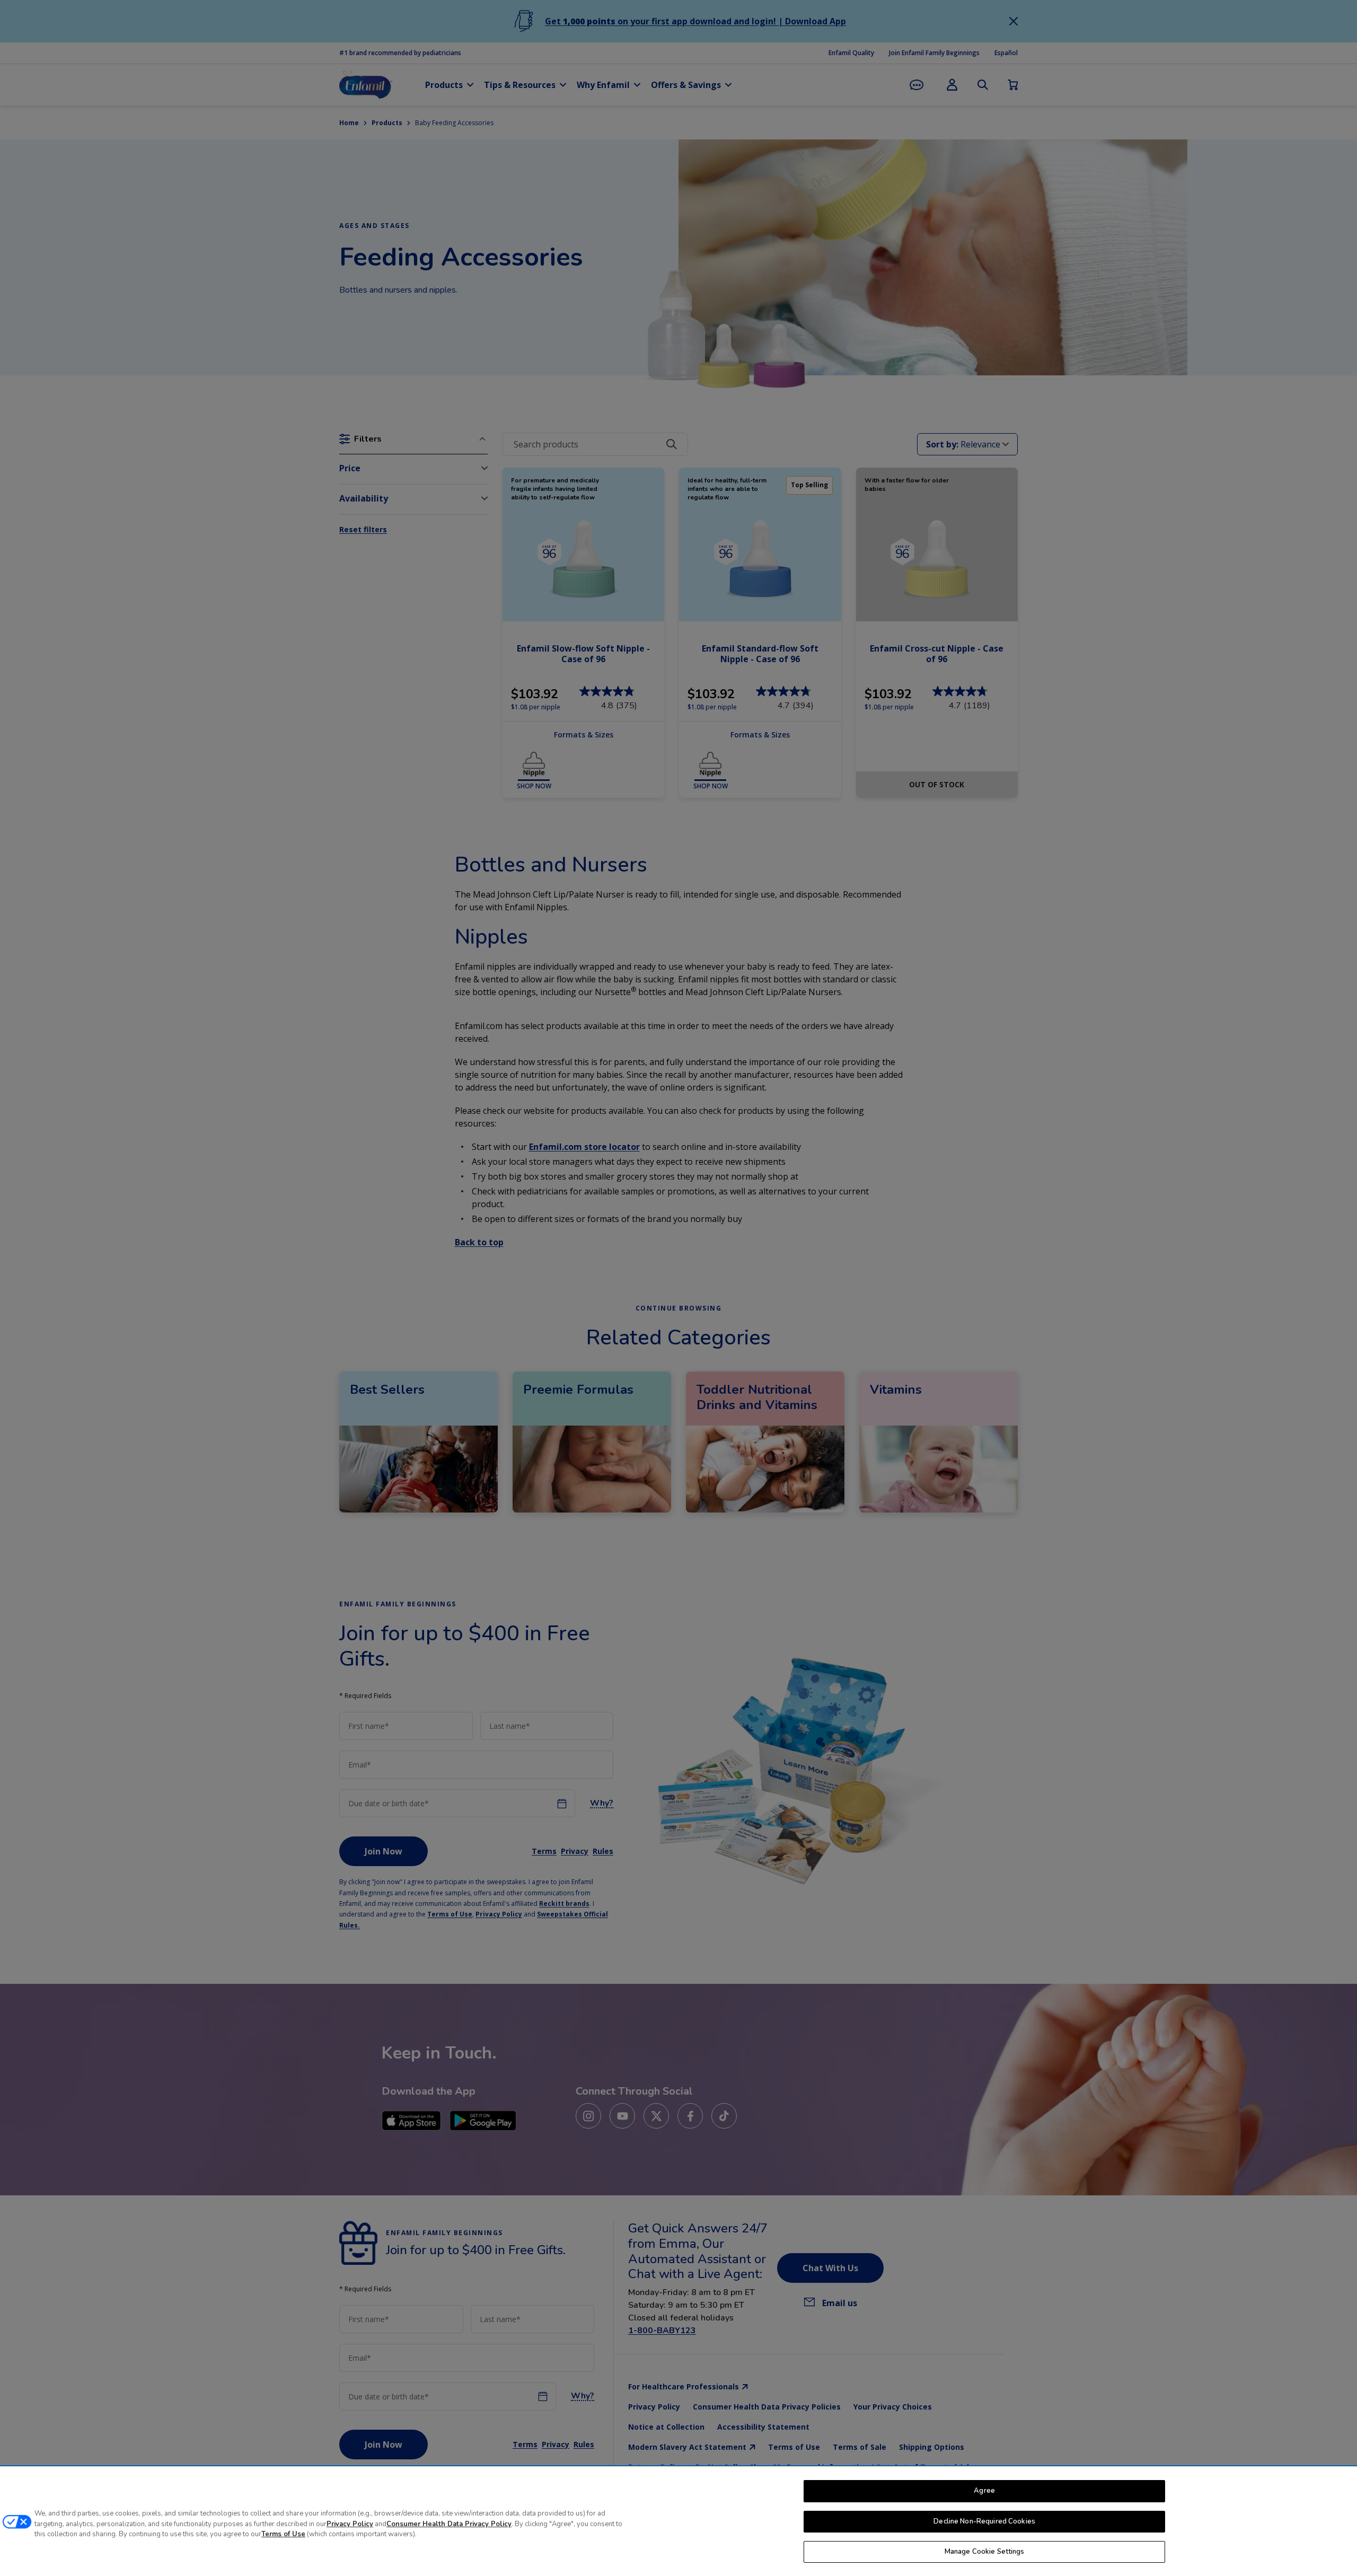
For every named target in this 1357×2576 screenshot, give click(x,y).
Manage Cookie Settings (985, 2552)
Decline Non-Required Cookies (984, 2521)
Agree (984, 2491)
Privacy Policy (350, 2524)
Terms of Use (283, 2534)
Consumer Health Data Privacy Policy (449, 2524)
